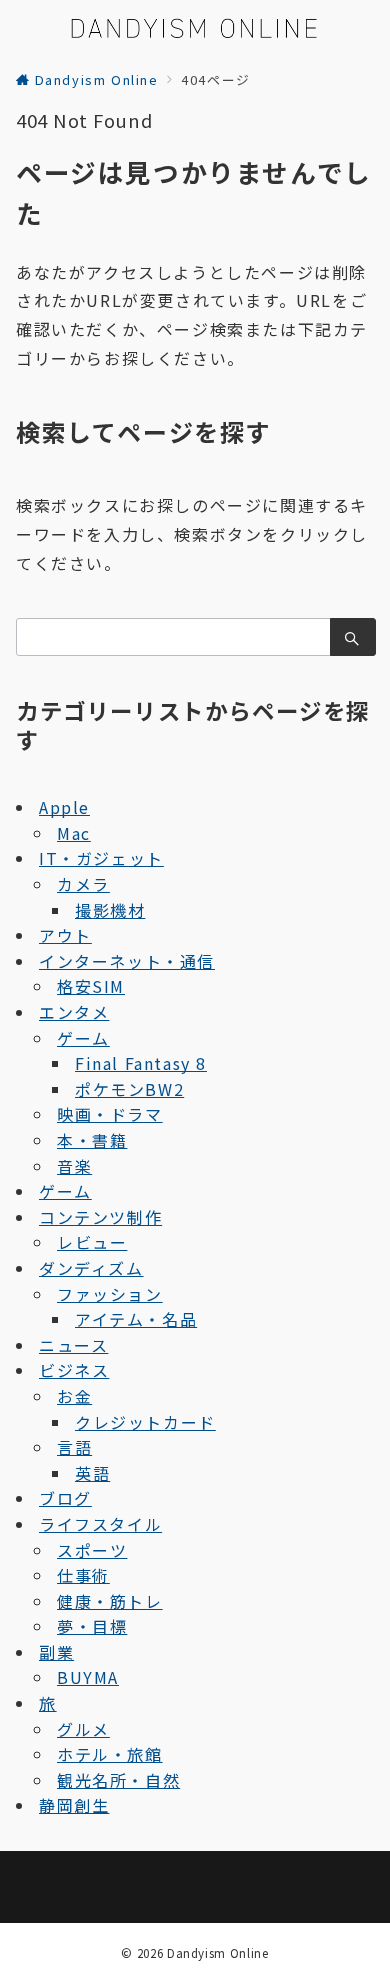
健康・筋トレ (110, 1601)
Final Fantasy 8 (141, 1063)
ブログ (65, 1498)
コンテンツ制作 (100, 1217)
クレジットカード (145, 1422)
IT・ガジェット (101, 858)
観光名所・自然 (118, 1780)
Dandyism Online (218, 1953)
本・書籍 (92, 1140)
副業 (56, 1652)
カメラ (83, 884)
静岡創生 (74, 1805)
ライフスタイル (100, 1524)
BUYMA (88, 1677)
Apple (64, 807)
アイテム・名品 (136, 1319)
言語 (74, 1447)
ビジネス (74, 1370)
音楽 (74, 1166)
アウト (65, 935)
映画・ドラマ (110, 1114)
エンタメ (74, 1012)
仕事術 (83, 1575)
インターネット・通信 (127, 961)
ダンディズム (91, 1268)
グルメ (83, 1729)
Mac (74, 833)
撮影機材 (110, 910)
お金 (74, 1396)
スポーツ (92, 1550)
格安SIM (91, 986)
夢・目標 (92, 1626)
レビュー (92, 1242)
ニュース (73, 1345)
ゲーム (83, 1038)
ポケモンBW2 (129, 1089)
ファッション (110, 1294)
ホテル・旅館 (110, 1754)
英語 (92, 1473)
